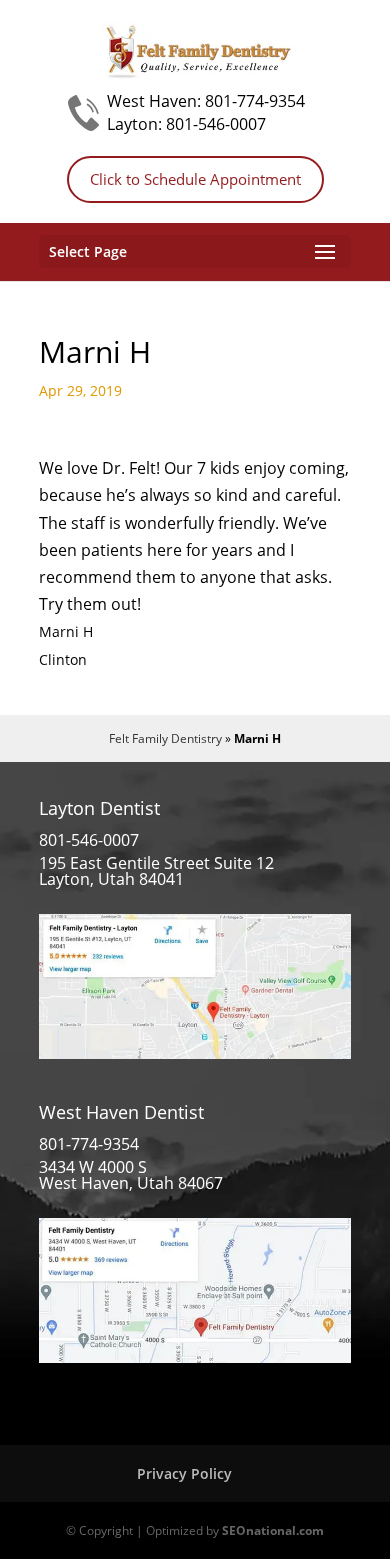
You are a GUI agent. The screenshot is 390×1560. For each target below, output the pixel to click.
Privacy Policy (184, 1473)
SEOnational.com (273, 1530)
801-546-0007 (216, 124)
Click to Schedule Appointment (195, 179)
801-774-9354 (255, 101)
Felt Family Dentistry (165, 738)
